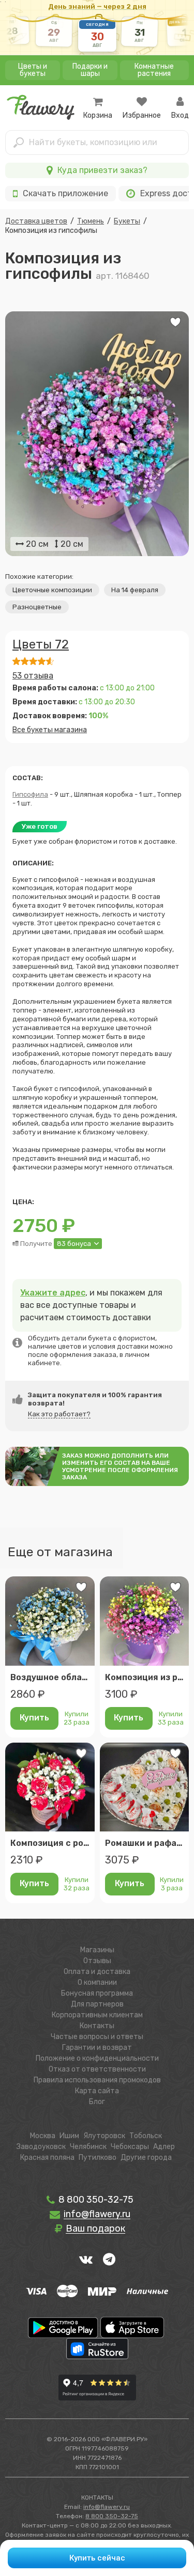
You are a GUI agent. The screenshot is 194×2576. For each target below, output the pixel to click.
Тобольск (146, 2136)
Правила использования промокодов (97, 2080)
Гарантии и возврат (97, 2048)
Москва (43, 2136)
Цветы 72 (41, 644)
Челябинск (88, 2147)
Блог (97, 2102)
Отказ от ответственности (97, 2069)
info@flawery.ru (107, 2507)
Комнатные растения (154, 70)
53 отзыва (33, 676)
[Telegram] (109, 2259)
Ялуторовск (104, 2136)
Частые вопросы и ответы (97, 2037)
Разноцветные (37, 607)
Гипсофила (30, 794)
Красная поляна (47, 2158)
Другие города (146, 2158)
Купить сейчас (97, 2558)
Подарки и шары (90, 70)
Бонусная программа (97, 1993)
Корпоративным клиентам (97, 2015)
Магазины (97, 1950)
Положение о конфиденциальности (97, 2058)
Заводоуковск (41, 2147)
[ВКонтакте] (86, 2259)
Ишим (69, 2136)
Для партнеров (97, 2004)
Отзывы (97, 1961)
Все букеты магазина (50, 730)
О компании (97, 1982)
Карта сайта (97, 2091)
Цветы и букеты (33, 70)
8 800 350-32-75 (95, 2200)
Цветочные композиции (52, 590)
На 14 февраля (135, 590)
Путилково (98, 2158)
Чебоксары (130, 2147)
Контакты (97, 2026)
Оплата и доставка (97, 1972)
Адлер (164, 2147)
